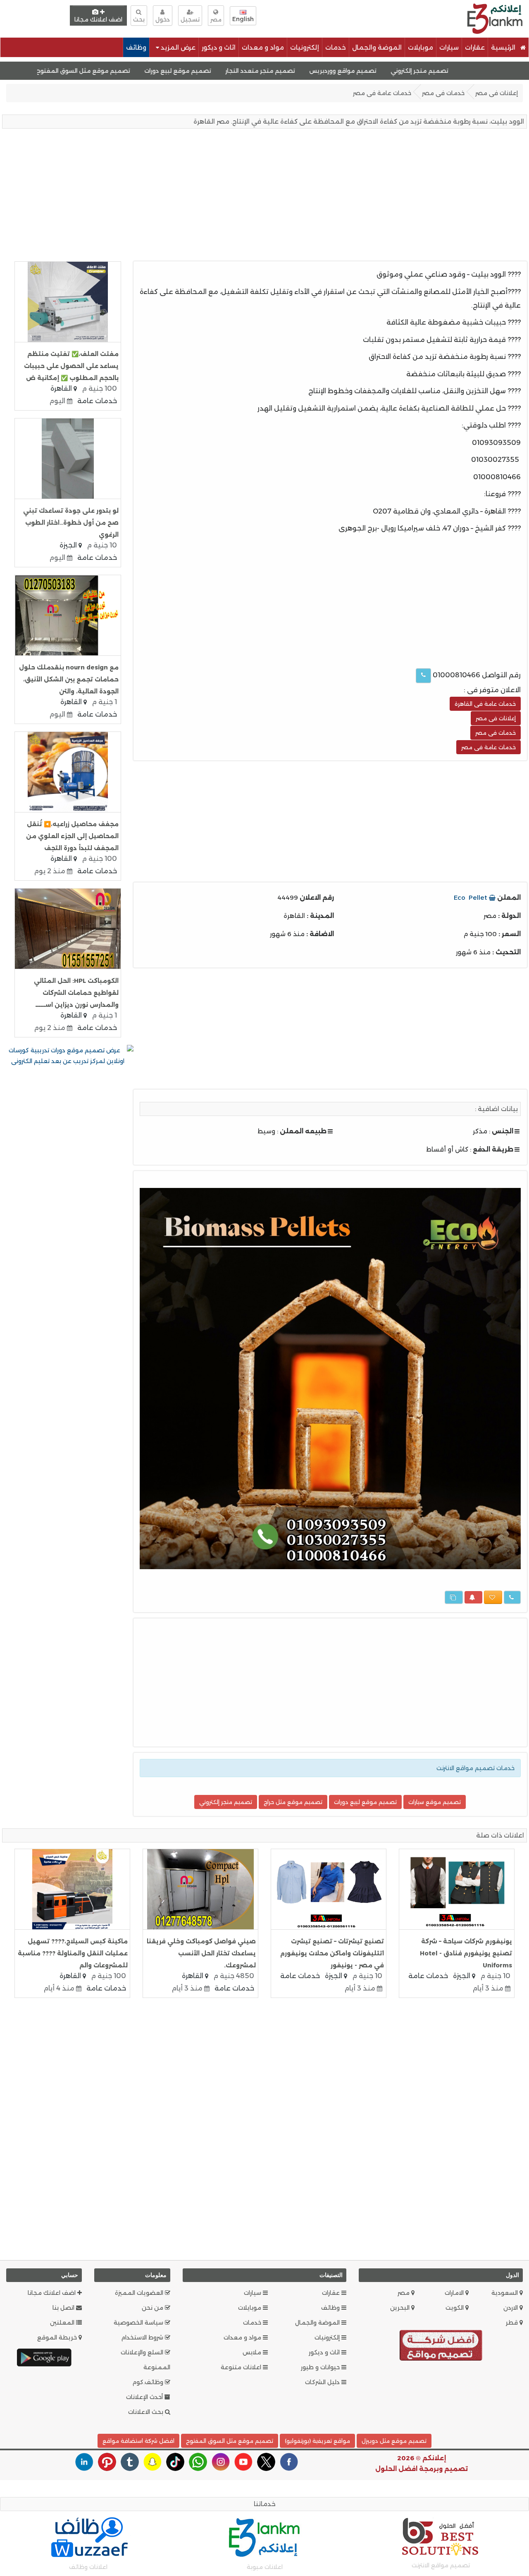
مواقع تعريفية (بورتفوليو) (317, 2441)
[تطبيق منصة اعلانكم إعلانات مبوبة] (44, 2357)
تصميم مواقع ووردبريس (405, 71)
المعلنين (63, 2323)
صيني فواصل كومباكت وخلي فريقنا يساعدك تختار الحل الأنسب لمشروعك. (201, 1953)
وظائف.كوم (149, 2382)
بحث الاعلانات (147, 2412)
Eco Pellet (471, 897)
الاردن (511, 2308)
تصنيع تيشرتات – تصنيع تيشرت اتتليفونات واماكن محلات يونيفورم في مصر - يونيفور (332, 1953)
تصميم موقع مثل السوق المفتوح (145, 71)
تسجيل (190, 19)
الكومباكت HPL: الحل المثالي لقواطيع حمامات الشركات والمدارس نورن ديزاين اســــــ (76, 993)
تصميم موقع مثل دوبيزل (394, 2441)
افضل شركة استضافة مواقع (138, 2441)
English (243, 19)
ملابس (253, 2352)
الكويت (455, 2308)
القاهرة (62, 388)
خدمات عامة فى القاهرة (485, 704)
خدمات (336, 47)
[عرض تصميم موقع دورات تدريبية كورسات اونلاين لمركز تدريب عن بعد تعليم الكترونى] (68, 1055)
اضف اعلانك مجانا (98, 19)
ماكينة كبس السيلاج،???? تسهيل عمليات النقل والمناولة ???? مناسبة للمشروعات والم (73, 1953)
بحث (139, 19)
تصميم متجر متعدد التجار (322, 71)
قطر (513, 2323)
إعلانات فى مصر (497, 93)
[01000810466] (423, 676)
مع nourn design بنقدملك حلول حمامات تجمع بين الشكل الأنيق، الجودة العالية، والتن (69, 679)
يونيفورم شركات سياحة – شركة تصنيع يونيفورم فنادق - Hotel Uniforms (466, 1953)
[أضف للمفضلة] (493, 1597)
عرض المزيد (177, 47)
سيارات (449, 47)
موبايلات (421, 47)
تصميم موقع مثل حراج (293, 1802)
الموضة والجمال (377, 47)
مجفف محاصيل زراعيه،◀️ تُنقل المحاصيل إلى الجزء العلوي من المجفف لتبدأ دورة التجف (72, 836)
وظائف (136, 47)
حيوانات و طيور (321, 2367)
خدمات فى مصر (443, 93)
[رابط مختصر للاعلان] (454, 1597)
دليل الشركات (323, 2382)
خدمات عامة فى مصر (382, 93)
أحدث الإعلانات (145, 2397)
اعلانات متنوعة (242, 2367)
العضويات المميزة (140, 2293)
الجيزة (69, 545)
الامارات (455, 2293)
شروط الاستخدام (143, 2337)
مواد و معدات (263, 47)
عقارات (475, 47)
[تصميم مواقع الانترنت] (441, 2347)
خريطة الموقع (58, 2337)
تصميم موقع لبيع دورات (240, 71)
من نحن (153, 2308)
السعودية (505, 2293)
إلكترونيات (305, 47)
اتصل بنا (64, 2308)
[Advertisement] (346, 18)
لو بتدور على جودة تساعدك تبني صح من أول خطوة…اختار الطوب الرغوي (71, 523)
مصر (404, 2293)
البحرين (401, 2308)
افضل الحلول (396, 2469)
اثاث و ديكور (219, 47)
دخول (163, 19)
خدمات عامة (97, 401)
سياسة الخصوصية (139, 2323)
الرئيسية (504, 47)
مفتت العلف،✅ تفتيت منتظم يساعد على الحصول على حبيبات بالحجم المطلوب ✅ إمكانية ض (71, 366)
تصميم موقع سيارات (435, 1802)
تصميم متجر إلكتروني (482, 71)
